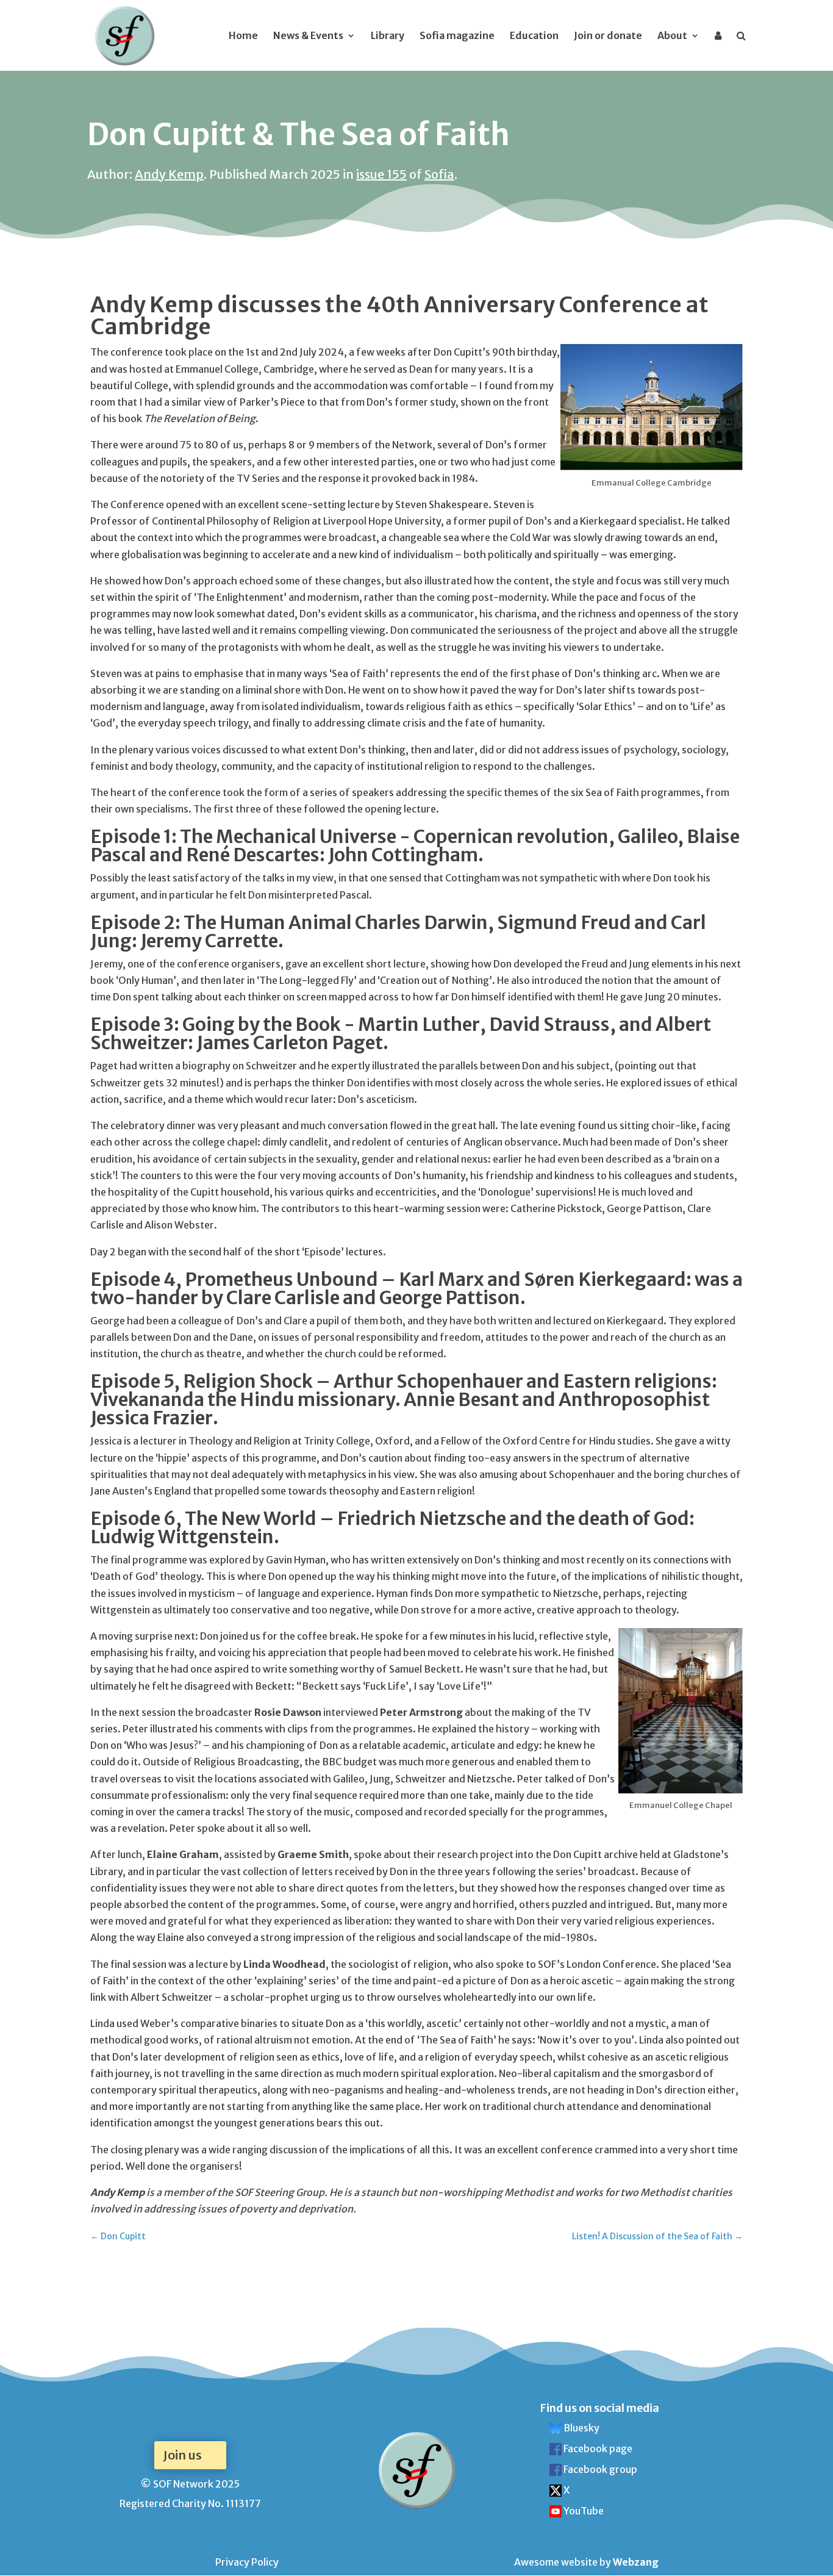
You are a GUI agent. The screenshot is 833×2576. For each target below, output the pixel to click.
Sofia (439, 174)
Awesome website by (586, 2562)
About (672, 36)
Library (388, 36)
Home (243, 36)
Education (534, 36)
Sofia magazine (457, 36)
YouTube (583, 2511)
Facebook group (599, 2469)
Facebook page (597, 2449)
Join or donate (608, 36)
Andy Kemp (169, 174)
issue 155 (381, 174)
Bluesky (581, 2428)
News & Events (308, 36)
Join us (182, 2455)
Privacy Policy (247, 2562)
